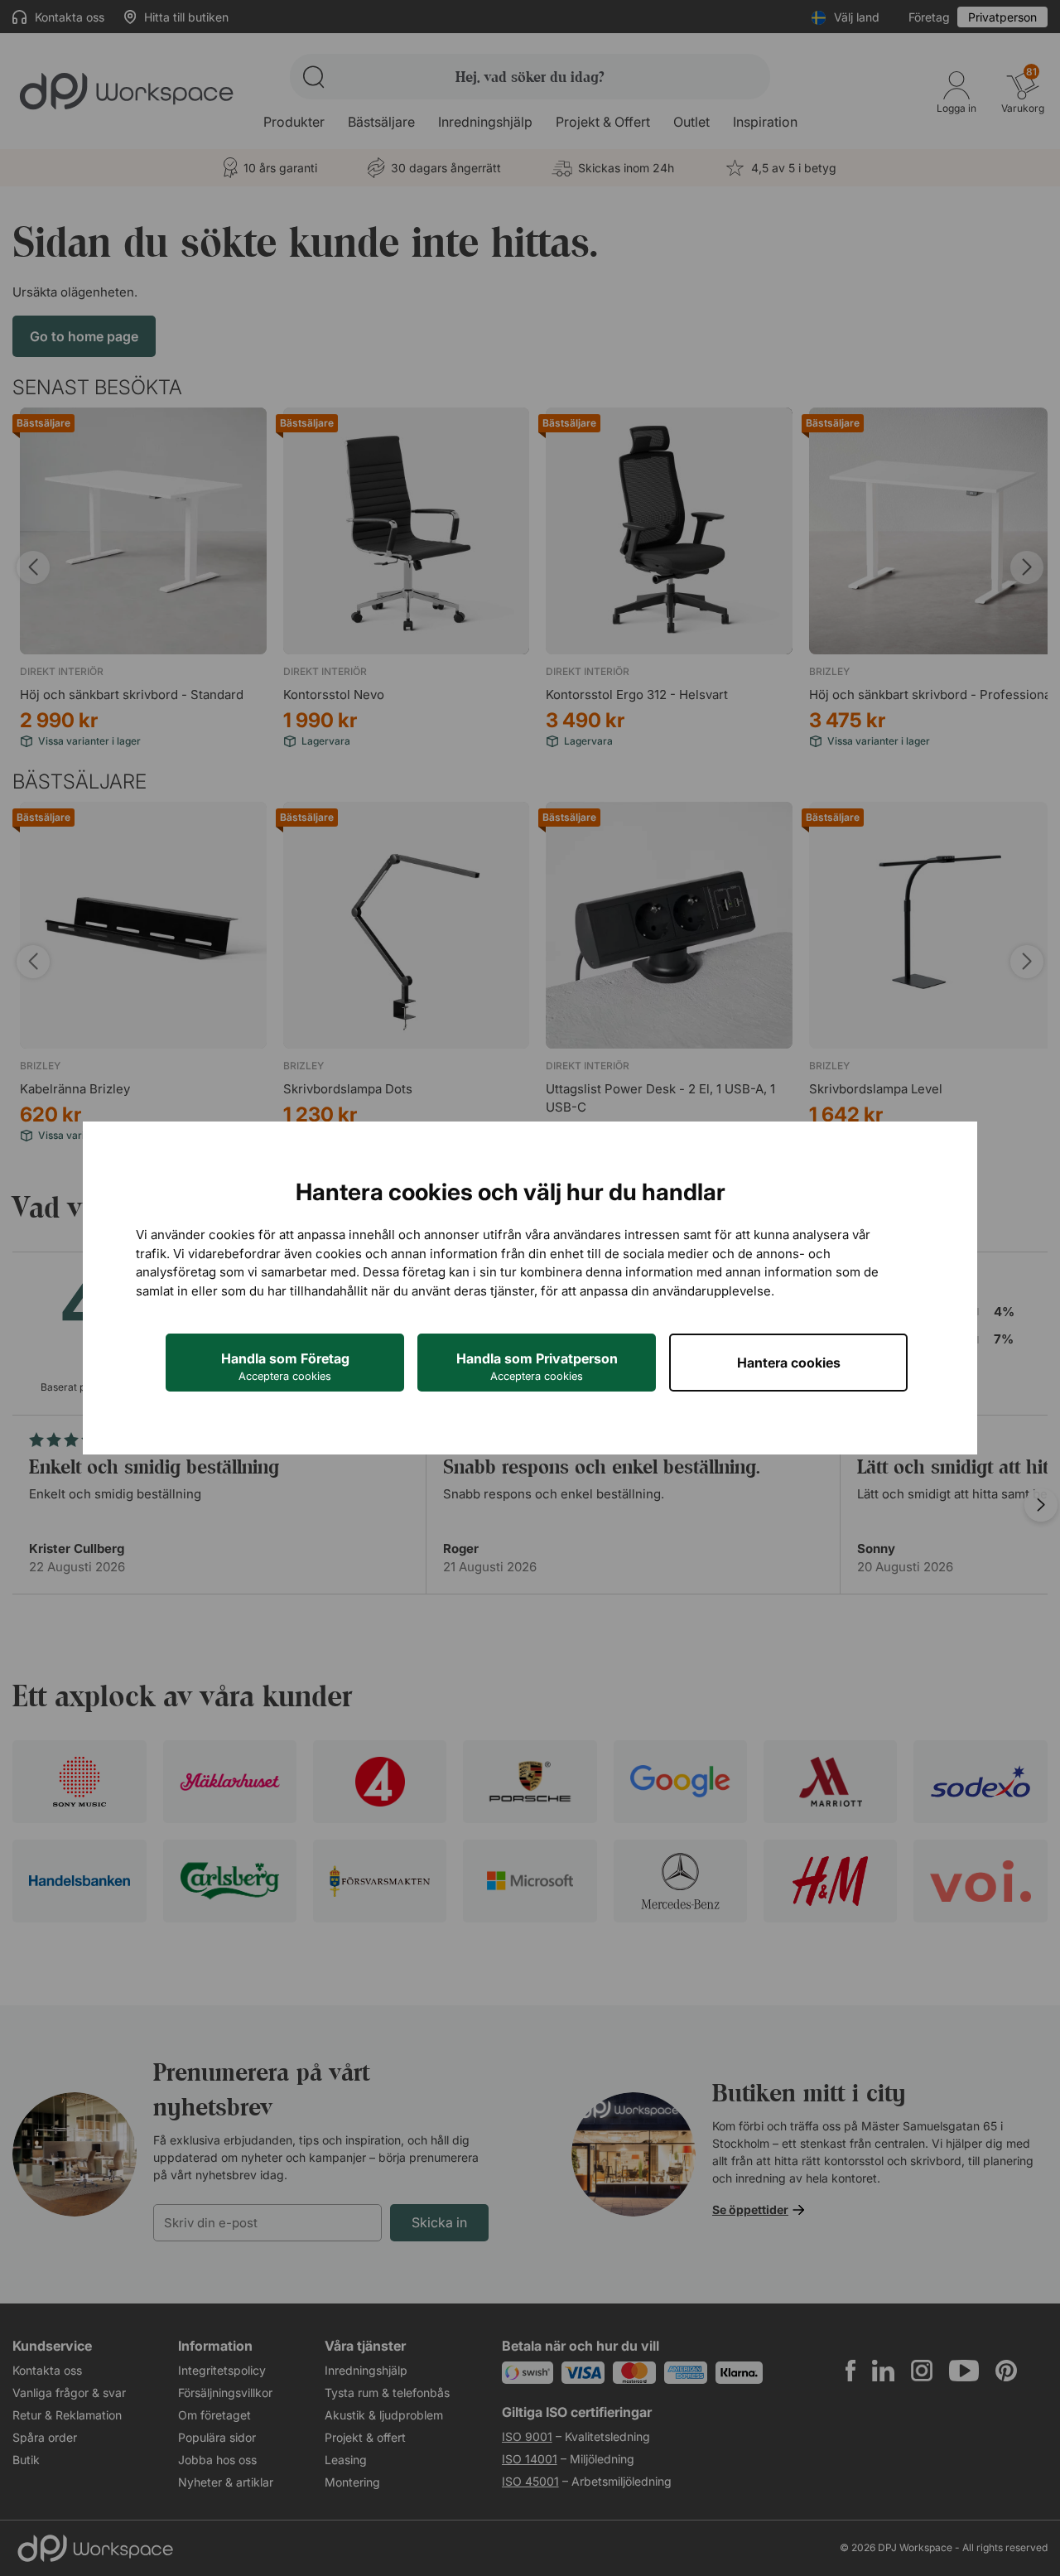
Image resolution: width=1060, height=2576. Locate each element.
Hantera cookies (789, 1363)
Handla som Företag (285, 1366)
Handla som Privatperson (537, 1366)
